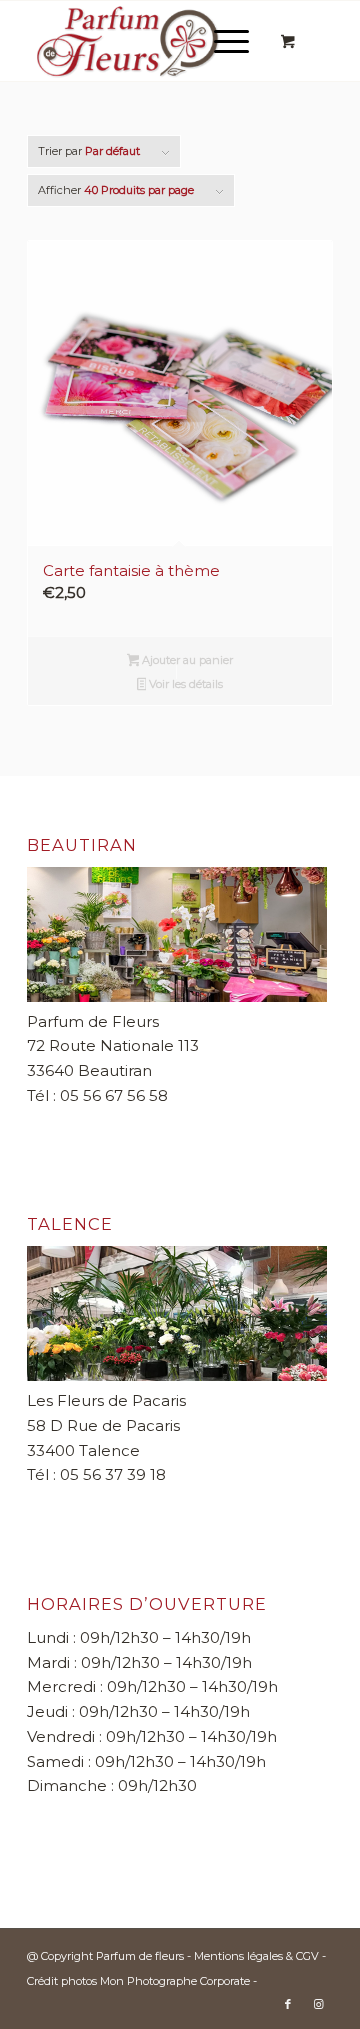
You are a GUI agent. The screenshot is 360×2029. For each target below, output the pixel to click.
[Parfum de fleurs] (149, 41)
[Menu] (221, 41)
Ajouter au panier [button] (186, 660)
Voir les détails (184, 684)
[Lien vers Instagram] (318, 2004)
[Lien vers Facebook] (288, 2004)
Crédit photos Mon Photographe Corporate (138, 1981)
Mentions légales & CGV (258, 1956)
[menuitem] (228, 41)
